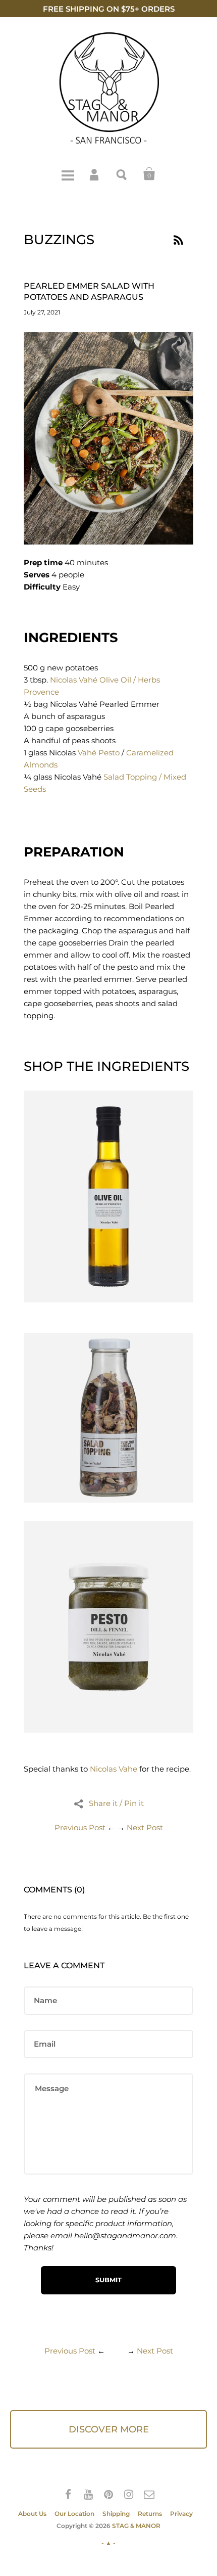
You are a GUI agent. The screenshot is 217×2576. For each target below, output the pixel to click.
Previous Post (80, 1827)
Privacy (181, 2514)
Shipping (116, 2514)
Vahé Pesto (99, 753)
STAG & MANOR (136, 2526)
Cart (149, 174)
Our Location (74, 2514)
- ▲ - (108, 2543)
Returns (150, 2514)
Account (95, 174)
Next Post (145, 1827)
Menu (68, 174)
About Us (32, 2514)
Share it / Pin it (116, 1803)
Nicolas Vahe (114, 1769)
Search (122, 174)
